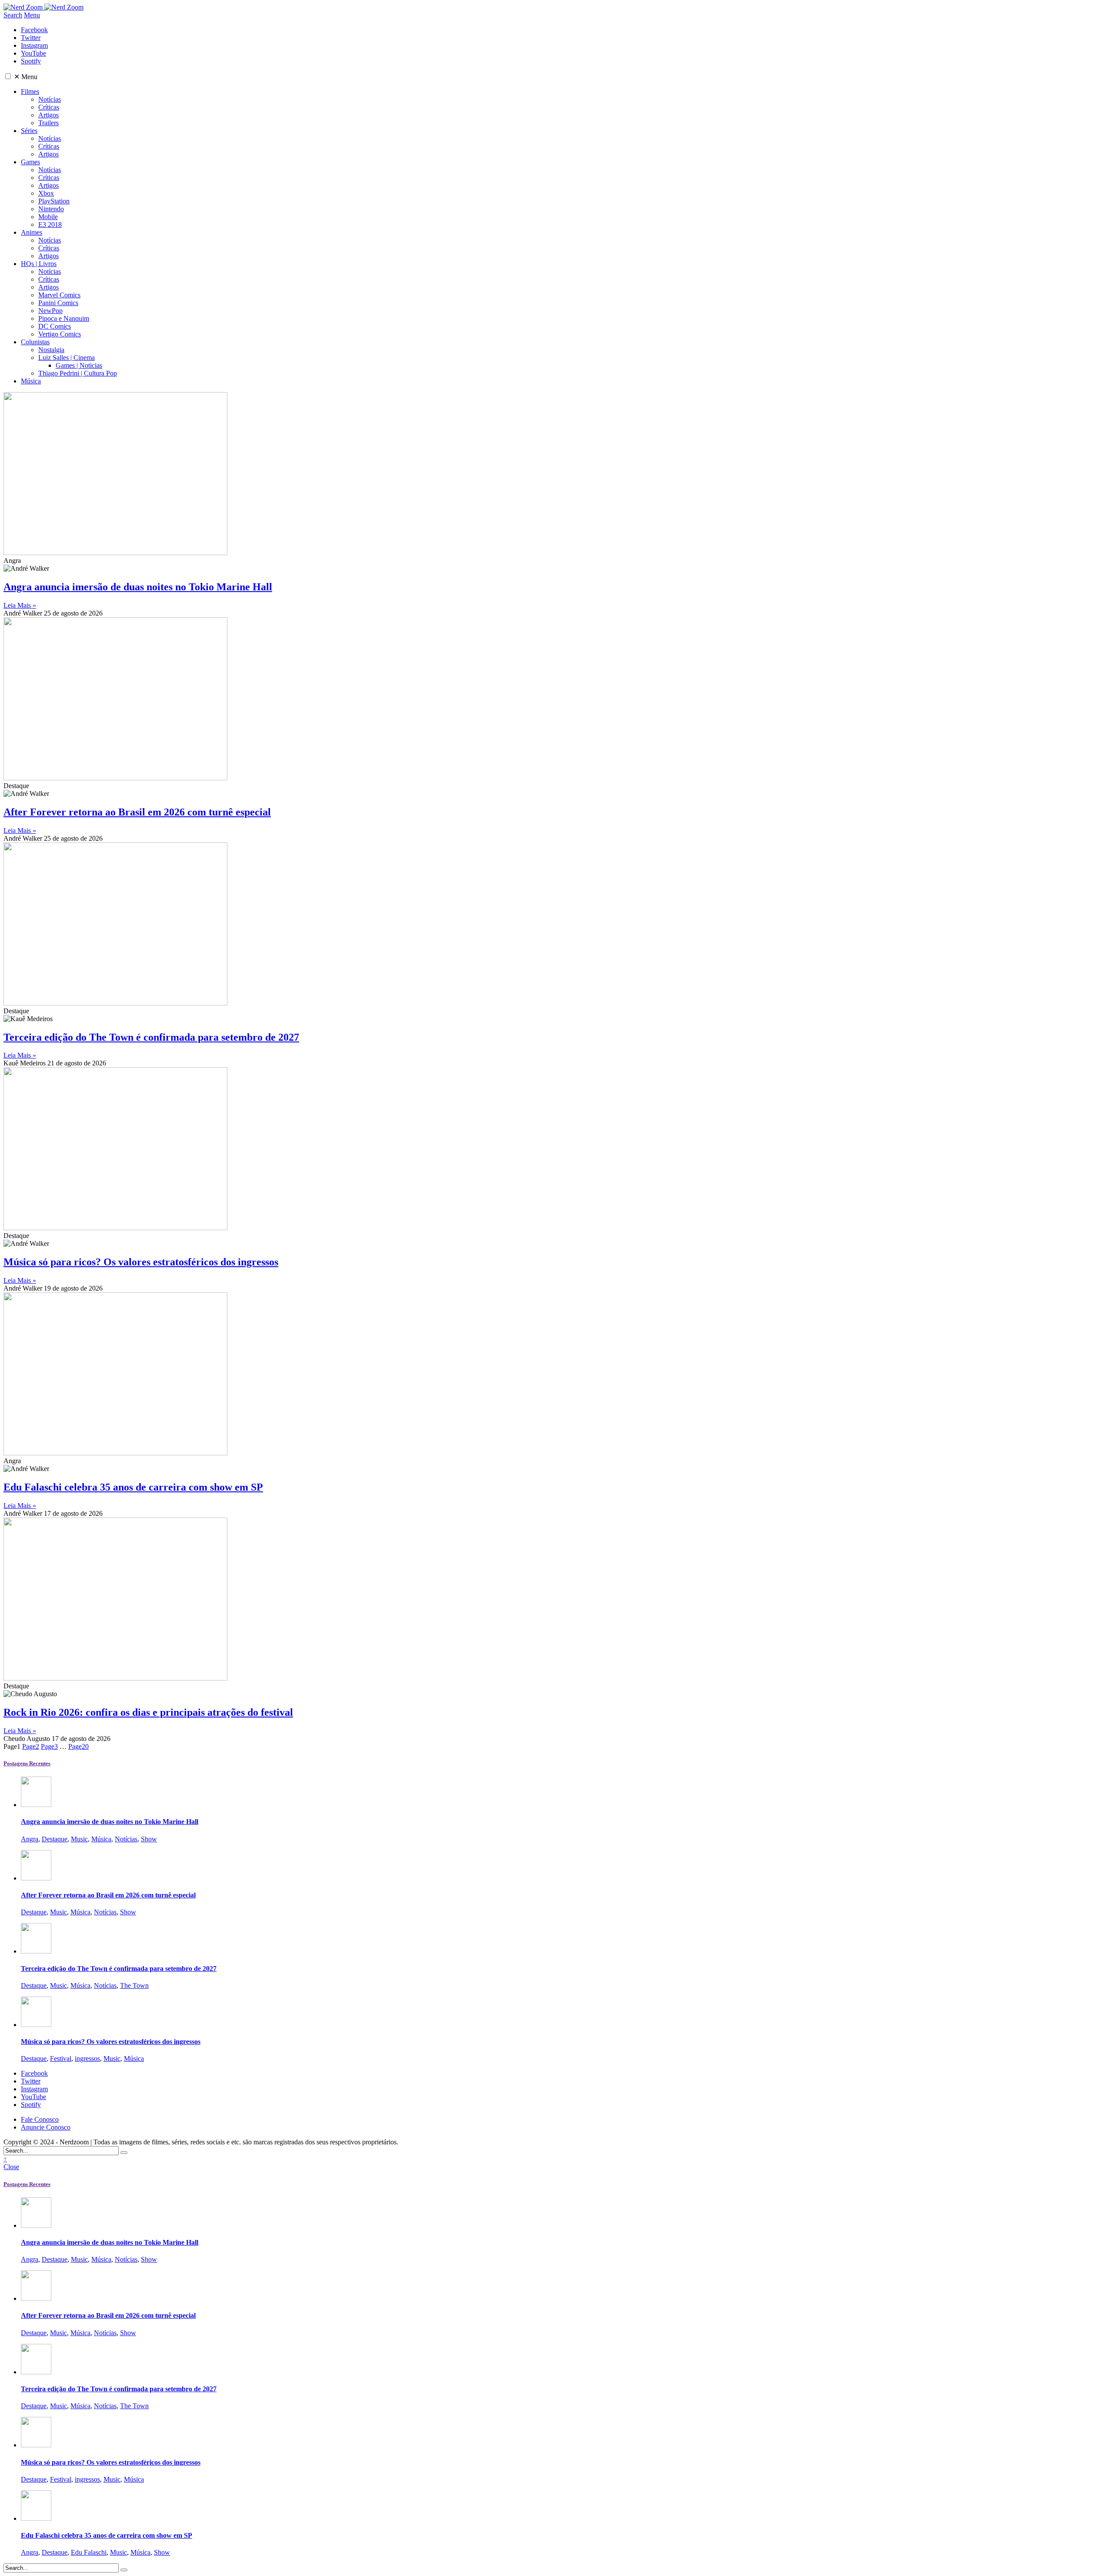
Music (79, 1839)
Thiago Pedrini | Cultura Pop (78, 373)
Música (31, 381)
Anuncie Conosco (46, 2127)
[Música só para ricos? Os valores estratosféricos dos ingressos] (36, 2025)
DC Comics (55, 326)
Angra (30, 1839)
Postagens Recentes (27, 1763)
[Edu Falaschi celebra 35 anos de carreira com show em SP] (36, 2518)
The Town (134, 1985)
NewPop (50, 311)
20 (78, 1746)
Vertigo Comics (60, 334)
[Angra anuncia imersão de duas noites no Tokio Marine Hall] (36, 1805)
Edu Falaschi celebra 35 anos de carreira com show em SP (133, 1487)
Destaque (55, 1839)
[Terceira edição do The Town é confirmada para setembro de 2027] (36, 1951)
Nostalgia (51, 350)
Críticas (49, 107)
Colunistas (35, 342)
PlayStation (54, 201)
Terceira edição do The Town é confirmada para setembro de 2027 (151, 1037)
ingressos (87, 2058)
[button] (8, 76)
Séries (29, 131)
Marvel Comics (59, 295)
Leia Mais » (20, 605)
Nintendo (51, 209)
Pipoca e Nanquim (64, 318)
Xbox (46, 193)
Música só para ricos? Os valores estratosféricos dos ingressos (141, 1262)
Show (149, 1839)
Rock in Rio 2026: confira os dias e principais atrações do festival (148, 1712)
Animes (32, 232)
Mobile (48, 217)
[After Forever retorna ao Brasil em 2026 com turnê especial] (36, 1878)
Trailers (48, 123)
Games (30, 162)
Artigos (48, 115)
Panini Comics (58, 303)
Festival (61, 2058)
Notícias (50, 99)
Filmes (30, 92)
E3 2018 (50, 225)
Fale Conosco (40, 2119)
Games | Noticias (79, 365)
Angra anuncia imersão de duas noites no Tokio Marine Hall (138, 587)
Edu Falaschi (89, 2552)
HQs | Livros (39, 264)
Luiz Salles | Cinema (67, 358)
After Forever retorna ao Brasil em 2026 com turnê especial (137, 812)
